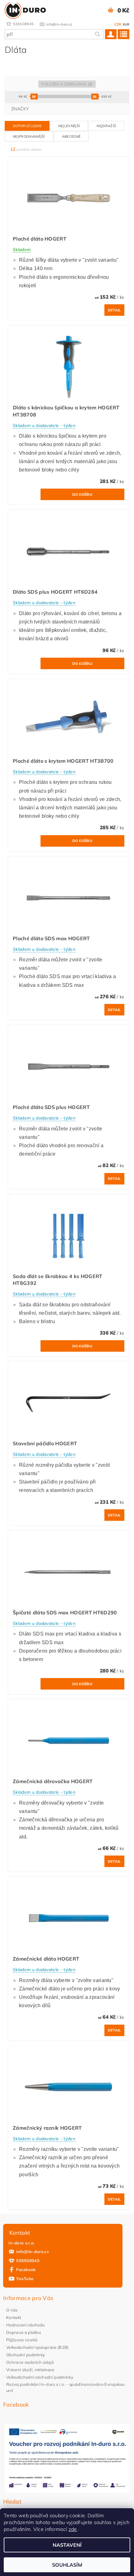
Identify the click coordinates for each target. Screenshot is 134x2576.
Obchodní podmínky (26, 2355)
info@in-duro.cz (33, 2252)
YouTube (25, 2279)
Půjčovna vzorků (22, 2340)
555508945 (28, 2261)
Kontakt (14, 2317)
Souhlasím (67, 2565)
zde (73, 2529)
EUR (126, 24)
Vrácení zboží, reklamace (30, 2370)
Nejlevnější (69, 126)
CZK (118, 24)
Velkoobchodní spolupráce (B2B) (38, 2347)
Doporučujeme (27, 126)
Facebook (26, 2270)
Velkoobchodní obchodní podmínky (40, 2377)
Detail (114, 310)
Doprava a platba (24, 2332)
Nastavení (67, 2545)
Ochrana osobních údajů (30, 2362)
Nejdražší (106, 126)
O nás (12, 2310)
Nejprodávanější (29, 136)
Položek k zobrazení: (67, 84)
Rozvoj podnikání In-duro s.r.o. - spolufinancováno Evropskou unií (65, 2387)
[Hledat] (97, 34)
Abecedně (71, 136)
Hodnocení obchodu (25, 2325)
